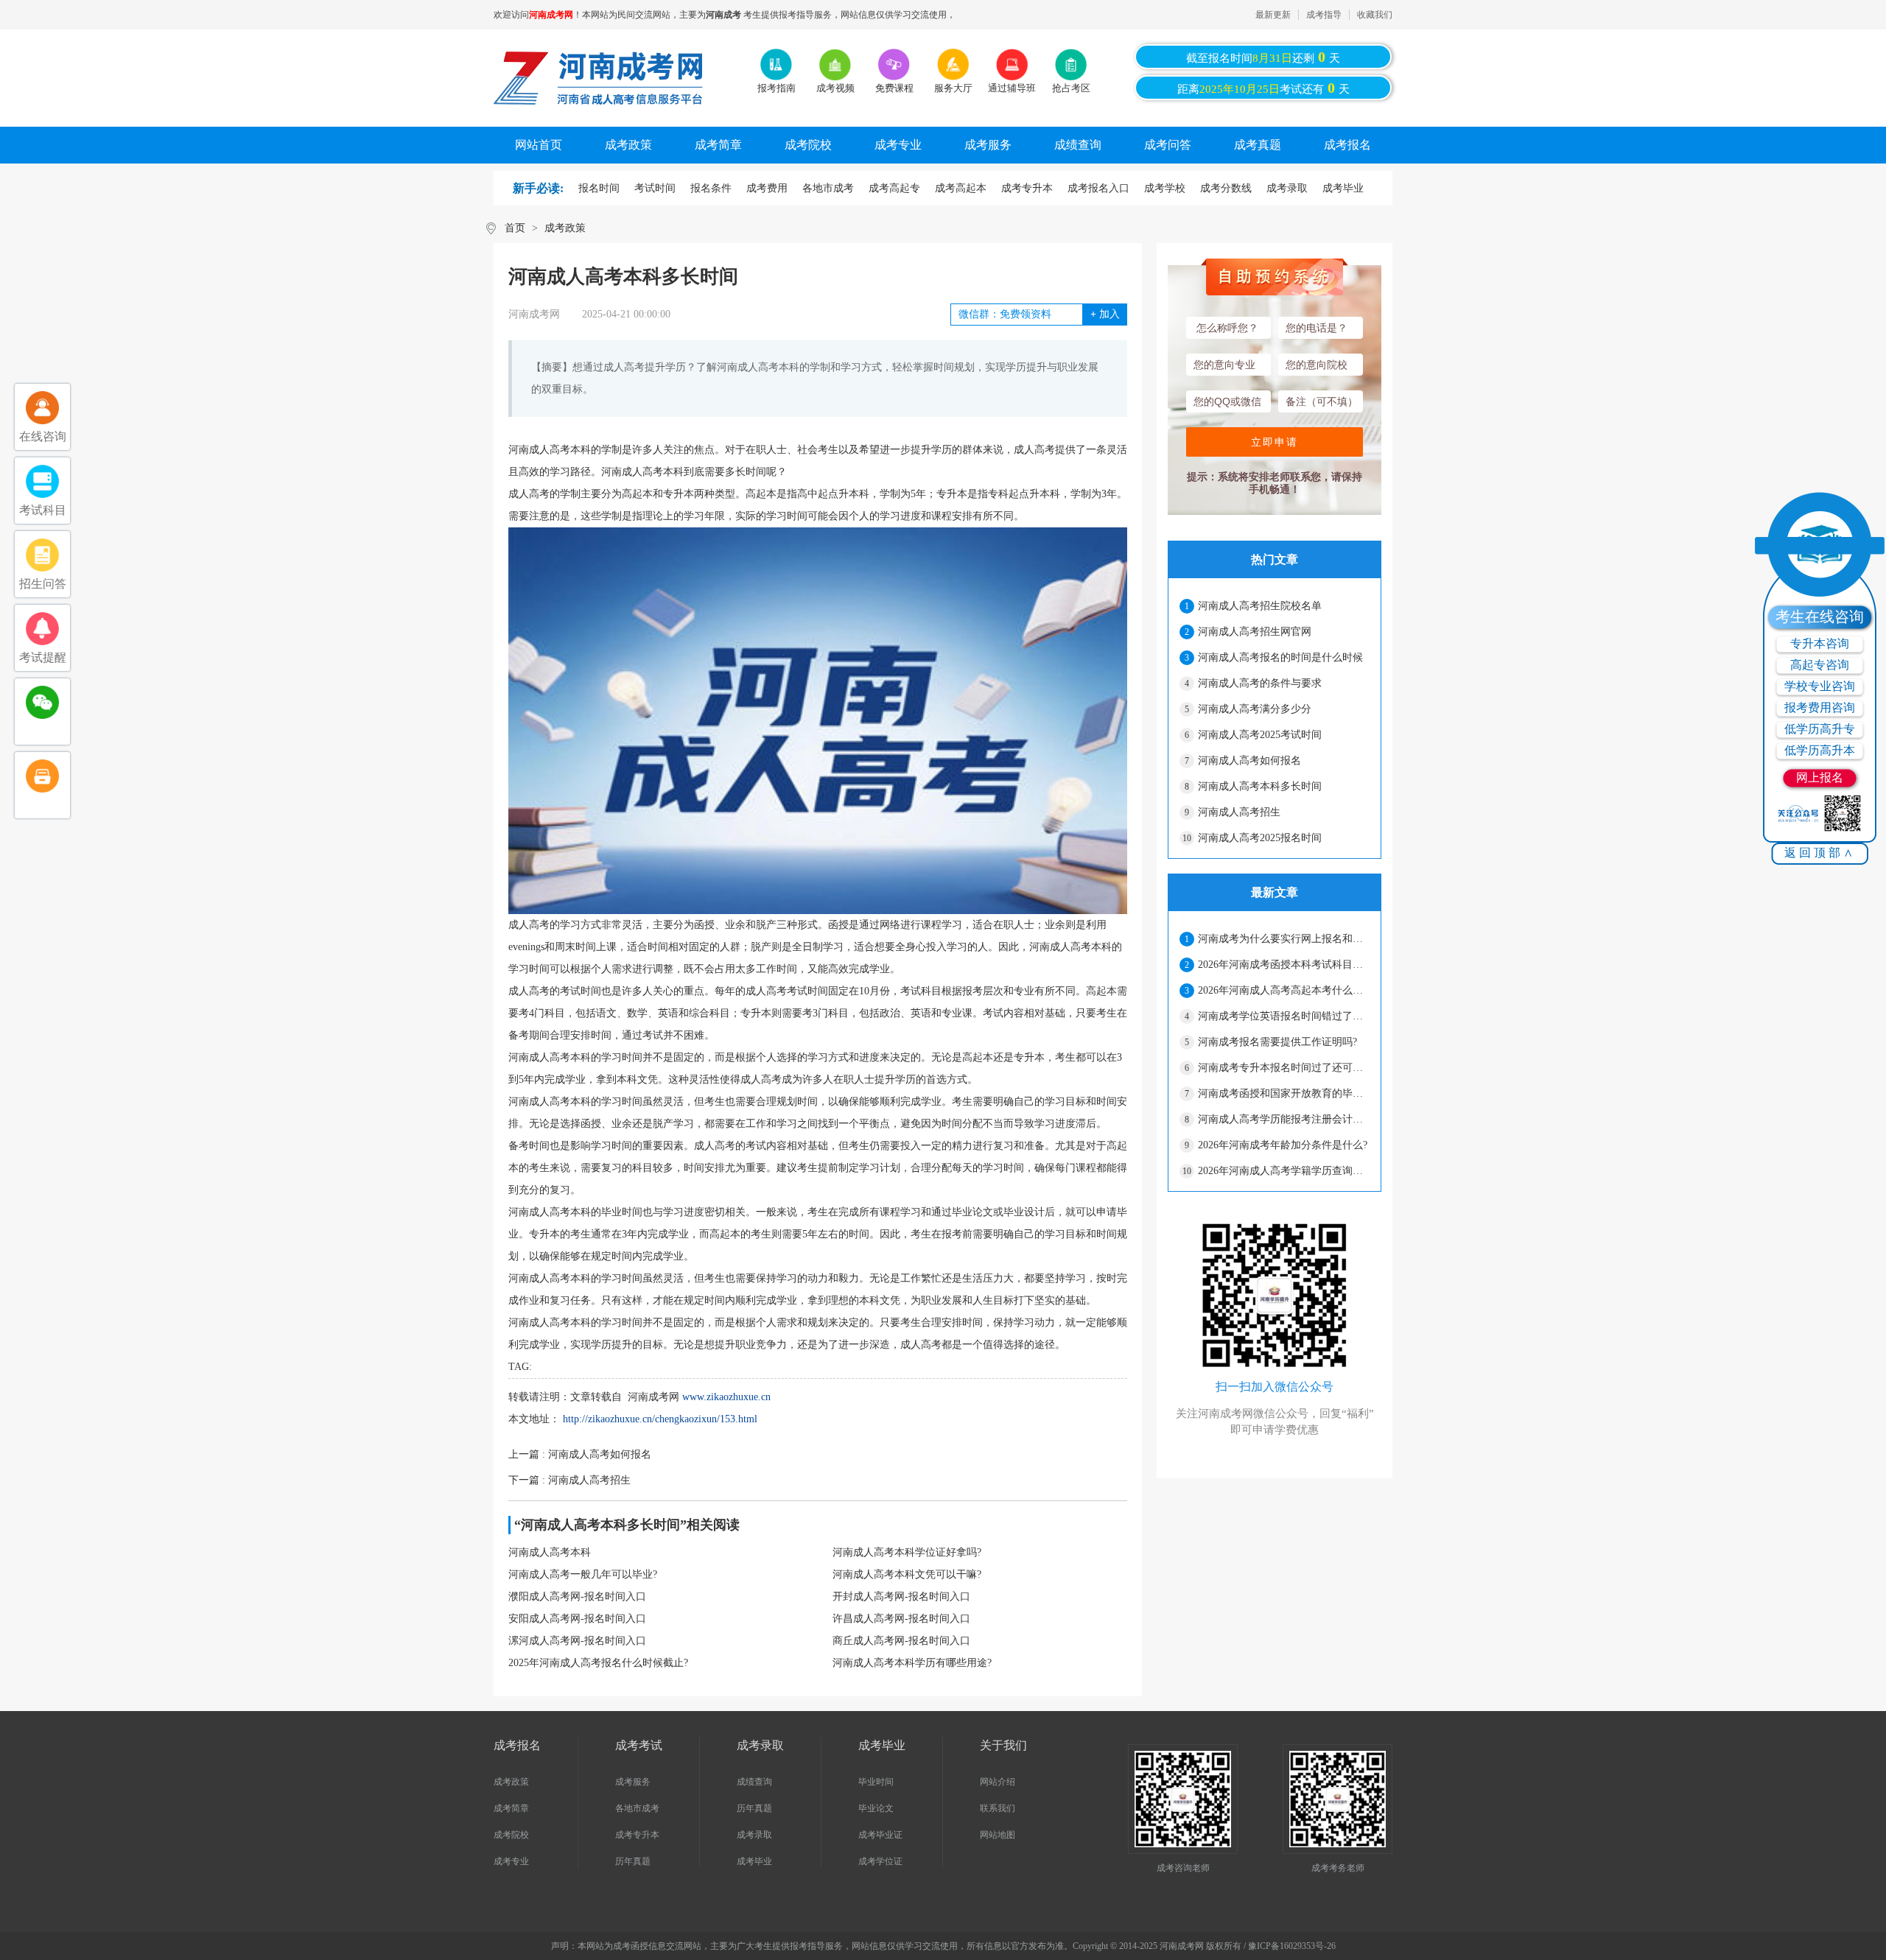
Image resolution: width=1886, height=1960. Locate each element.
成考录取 (1287, 188)
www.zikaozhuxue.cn (726, 1397)
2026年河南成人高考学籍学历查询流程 (1283, 1171)
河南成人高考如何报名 (1249, 761)
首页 (515, 228)
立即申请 (1275, 442)
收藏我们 (1375, 15)
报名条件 (711, 188)
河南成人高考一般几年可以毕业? (583, 1574)
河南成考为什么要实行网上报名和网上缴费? (1283, 939)
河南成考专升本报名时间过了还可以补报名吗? (1283, 1068)
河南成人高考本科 (550, 1552)
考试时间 (655, 188)
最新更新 (1273, 15)
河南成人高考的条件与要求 (1260, 683)
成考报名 (1347, 145)
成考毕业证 (880, 1835)
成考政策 (628, 145)
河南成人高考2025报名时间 (1260, 838)
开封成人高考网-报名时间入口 (901, 1597)
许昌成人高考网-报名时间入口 (901, 1619)
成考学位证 (880, 1861)
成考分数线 (1226, 188)
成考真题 (1258, 145)
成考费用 (767, 188)
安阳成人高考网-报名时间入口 (577, 1619)
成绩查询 (1078, 145)
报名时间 (599, 188)
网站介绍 (998, 1782)
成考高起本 (961, 188)
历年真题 (633, 1861)
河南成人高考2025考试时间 (1260, 735)
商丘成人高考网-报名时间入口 (901, 1641)
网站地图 (998, 1835)
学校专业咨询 (1820, 686)
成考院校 (808, 145)
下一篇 (569, 1480)
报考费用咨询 (1820, 707)
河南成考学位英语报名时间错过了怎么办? (1283, 1016)
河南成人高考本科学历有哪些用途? (912, 1663)
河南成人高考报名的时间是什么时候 (1280, 657)
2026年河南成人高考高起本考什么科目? (1283, 990)
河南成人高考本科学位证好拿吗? (907, 1552)
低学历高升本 (1820, 750)
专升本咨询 (1820, 643)
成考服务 (988, 145)
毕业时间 (876, 1782)
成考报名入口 (1098, 188)
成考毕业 (1343, 188)
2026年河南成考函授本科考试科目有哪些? (1283, 965)
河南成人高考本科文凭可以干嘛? (907, 1574)
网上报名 (1820, 777)
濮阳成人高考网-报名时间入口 (577, 1597)
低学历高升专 (1820, 729)
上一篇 (580, 1454)
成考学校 (1165, 188)
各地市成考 (828, 188)
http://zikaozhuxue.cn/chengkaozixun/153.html (660, 1419)
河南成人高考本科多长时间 (1260, 786)
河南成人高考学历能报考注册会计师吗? (1283, 1119)
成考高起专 (894, 188)
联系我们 (998, 1808)
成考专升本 (1027, 188)
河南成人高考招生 (1239, 812)
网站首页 (539, 145)
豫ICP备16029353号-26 (1292, 1946)
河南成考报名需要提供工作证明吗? (1277, 1042)
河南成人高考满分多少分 (1255, 709)
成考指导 (1324, 15)
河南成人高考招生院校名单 (1260, 606)
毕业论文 (876, 1808)
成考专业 (898, 145)
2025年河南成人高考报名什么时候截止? (598, 1663)
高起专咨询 (1820, 665)
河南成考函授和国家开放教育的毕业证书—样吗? (1283, 1093)
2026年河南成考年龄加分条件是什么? (1283, 1145)
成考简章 (718, 145)
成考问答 (1168, 145)
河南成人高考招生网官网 (1255, 632)
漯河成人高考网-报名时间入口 (577, 1641)
